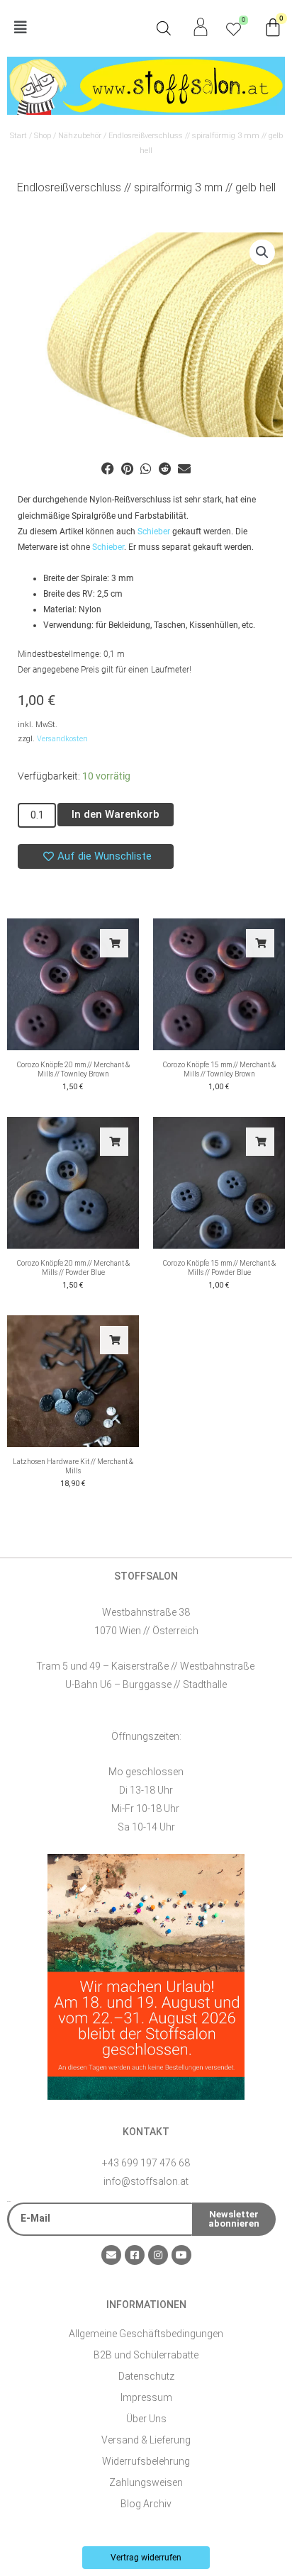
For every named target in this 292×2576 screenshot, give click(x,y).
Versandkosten (62, 739)
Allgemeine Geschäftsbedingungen (146, 2334)
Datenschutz (146, 2376)
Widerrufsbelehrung (146, 2461)
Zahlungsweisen (146, 2482)
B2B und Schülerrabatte (146, 2355)
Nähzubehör (80, 136)
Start (18, 136)
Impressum (146, 2397)
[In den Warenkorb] (114, 943)
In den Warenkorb (116, 814)
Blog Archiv (146, 2504)
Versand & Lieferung (146, 2440)
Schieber (154, 531)
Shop (43, 136)
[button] (77, 28)
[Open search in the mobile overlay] (164, 28)
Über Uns (146, 2419)
